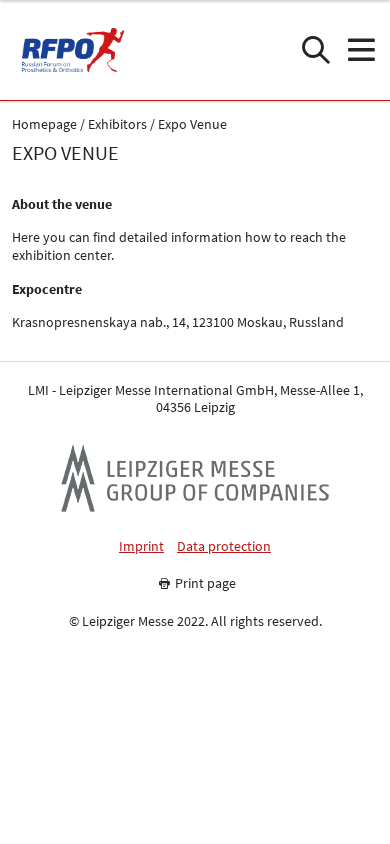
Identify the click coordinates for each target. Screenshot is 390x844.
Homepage (44, 124)
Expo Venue (192, 124)
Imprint (141, 546)
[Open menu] (360, 50)
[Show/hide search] (315, 50)
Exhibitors (117, 124)
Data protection (224, 546)
